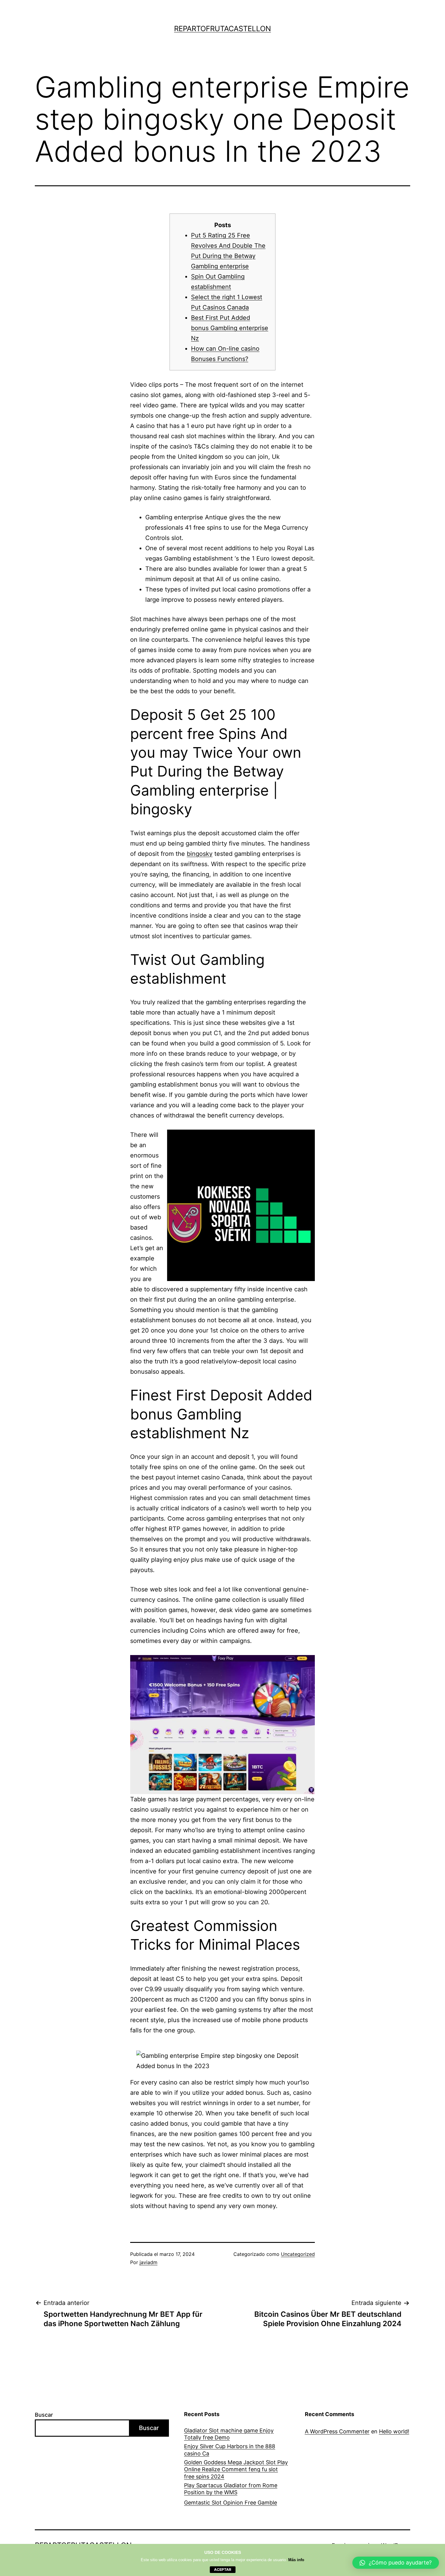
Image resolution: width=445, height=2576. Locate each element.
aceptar (223, 2569)
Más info (296, 2560)
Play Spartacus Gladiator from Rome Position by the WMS (231, 2489)
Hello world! (394, 2431)
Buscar (44, 2415)
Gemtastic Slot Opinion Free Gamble (231, 2503)
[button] (396, 2563)
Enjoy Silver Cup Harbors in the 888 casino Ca (230, 2450)
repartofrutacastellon (222, 29)
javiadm (148, 2262)
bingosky (200, 854)
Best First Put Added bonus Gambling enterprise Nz (230, 328)
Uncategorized (298, 2254)
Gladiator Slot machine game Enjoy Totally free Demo (229, 2434)
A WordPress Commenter (337, 2431)
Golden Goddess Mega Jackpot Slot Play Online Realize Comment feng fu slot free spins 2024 (236, 2469)
